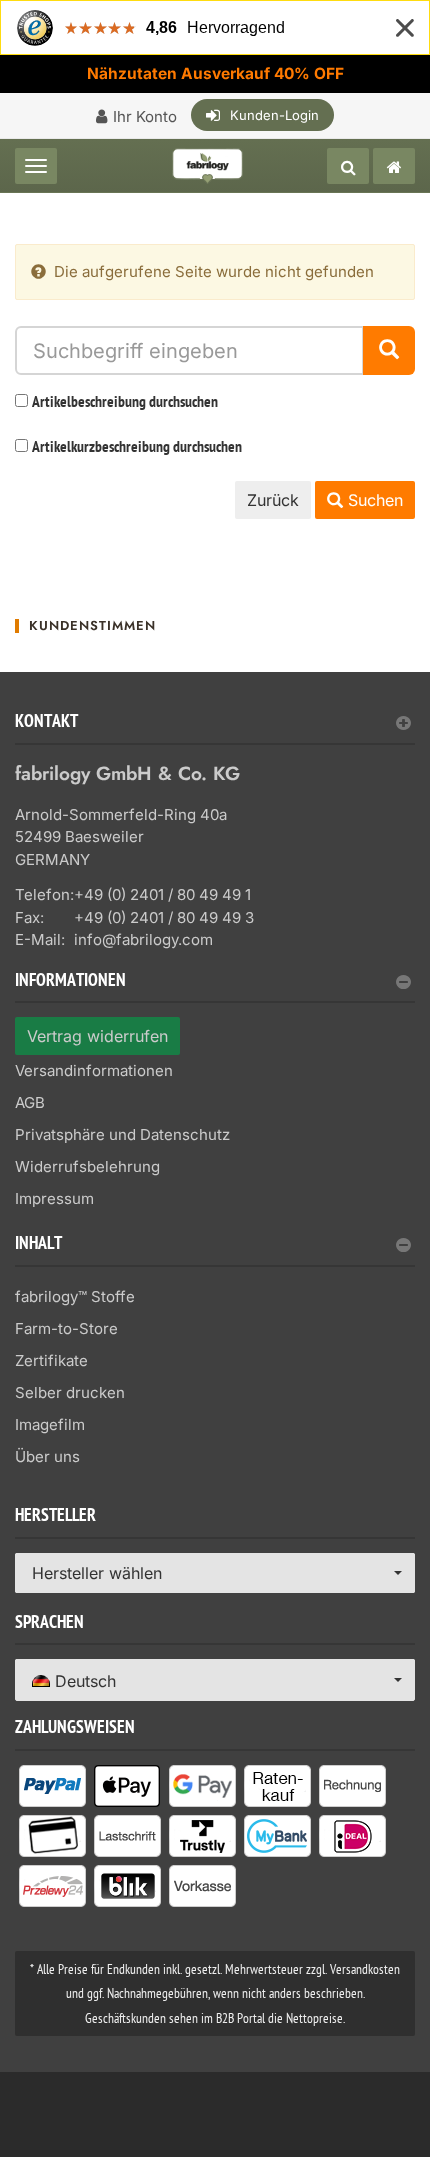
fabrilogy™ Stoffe (75, 1296)
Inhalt (38, 1245)
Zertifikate (51, 1360)
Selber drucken (70, 1392)
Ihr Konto (145, 116)
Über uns (47, 1456)
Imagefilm (50, 1424)
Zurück (273, 500)
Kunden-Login (274, 115)
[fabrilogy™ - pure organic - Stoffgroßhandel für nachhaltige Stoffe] (394, 166)
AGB (30, 1102)
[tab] (215, 729)
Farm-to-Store (66, 1328)
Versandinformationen (94, 1070)
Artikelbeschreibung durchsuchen (125, 403)
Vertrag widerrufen (97, 1036)
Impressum (54, 1198)
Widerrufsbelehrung (87, 1166)
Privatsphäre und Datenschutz (122, 1134)
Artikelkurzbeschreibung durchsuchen (137, 448)
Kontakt (46, 723)
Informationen (70, 982)
